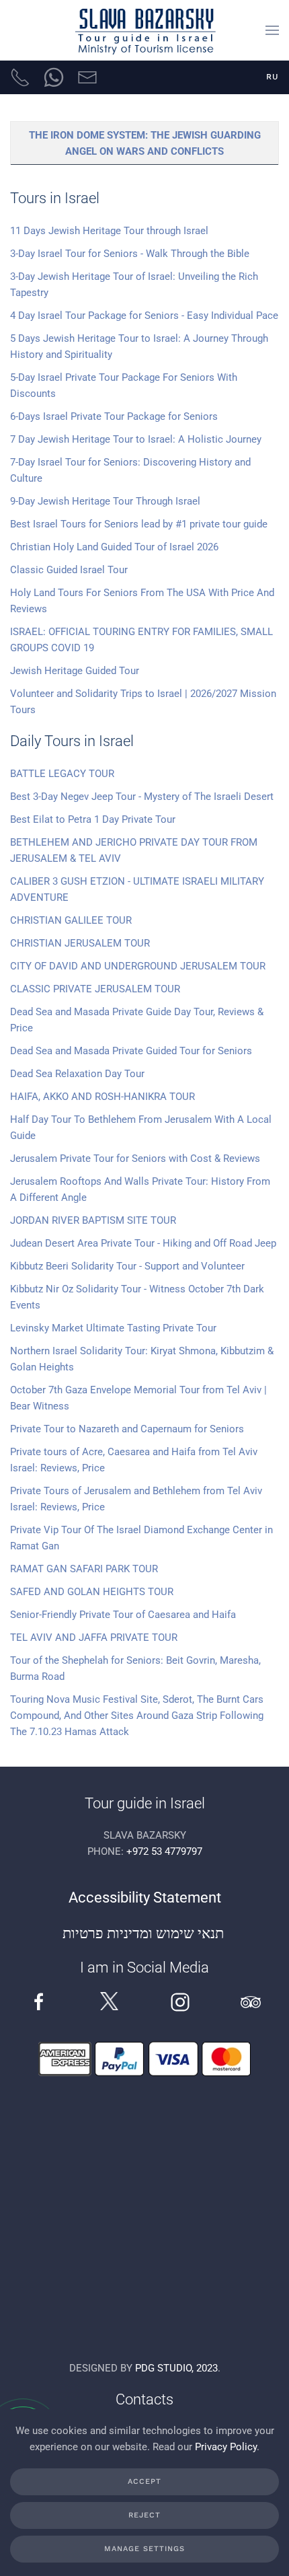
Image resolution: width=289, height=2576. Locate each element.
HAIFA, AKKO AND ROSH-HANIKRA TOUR (102, 1097)
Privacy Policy (226, 2447)
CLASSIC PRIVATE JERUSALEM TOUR (95, 989)
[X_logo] (109, 2001)
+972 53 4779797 (164, 1851)
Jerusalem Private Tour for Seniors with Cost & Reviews (135, 1158)
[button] (272, 30)
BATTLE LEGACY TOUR (62, 774)
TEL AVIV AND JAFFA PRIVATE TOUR (94, 1637)
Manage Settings (144, 2549)
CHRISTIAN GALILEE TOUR (71, 920)
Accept (144, 2481)
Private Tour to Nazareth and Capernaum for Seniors (127, 1429)
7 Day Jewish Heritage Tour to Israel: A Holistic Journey (136, 439)
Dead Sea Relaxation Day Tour (77, 1074)
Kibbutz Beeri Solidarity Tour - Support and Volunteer (127, 1266)
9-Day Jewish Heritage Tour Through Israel (105, 501)
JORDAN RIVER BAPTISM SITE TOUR (93, 1220)
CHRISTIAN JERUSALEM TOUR (80, 943)
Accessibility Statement (145, 1898)
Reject (144, 2515)
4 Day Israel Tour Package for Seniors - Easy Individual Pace (144, 316)
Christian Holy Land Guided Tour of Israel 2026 (114, 547)
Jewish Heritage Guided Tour (75, 671)
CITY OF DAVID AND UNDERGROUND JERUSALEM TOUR (138, 966)
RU (273, 77)
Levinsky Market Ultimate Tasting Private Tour (113, 1328)
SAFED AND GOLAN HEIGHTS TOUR (92, 1592)
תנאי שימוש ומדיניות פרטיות (145, 1933)
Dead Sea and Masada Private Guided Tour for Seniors (131, 1051)
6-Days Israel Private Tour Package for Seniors (114, 416)
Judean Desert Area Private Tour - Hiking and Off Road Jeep (143, 1243)
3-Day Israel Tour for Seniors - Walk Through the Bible (130, 254)
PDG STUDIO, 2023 (176, 2368)
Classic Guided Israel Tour (69, 570)
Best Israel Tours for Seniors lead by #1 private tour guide (139, 524)
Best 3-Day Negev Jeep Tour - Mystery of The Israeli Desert (144, 797)
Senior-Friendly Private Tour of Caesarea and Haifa (123, 1615)
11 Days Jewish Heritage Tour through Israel (109, 231)
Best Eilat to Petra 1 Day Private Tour (93, 819)
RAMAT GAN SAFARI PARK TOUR (84, 1569)
